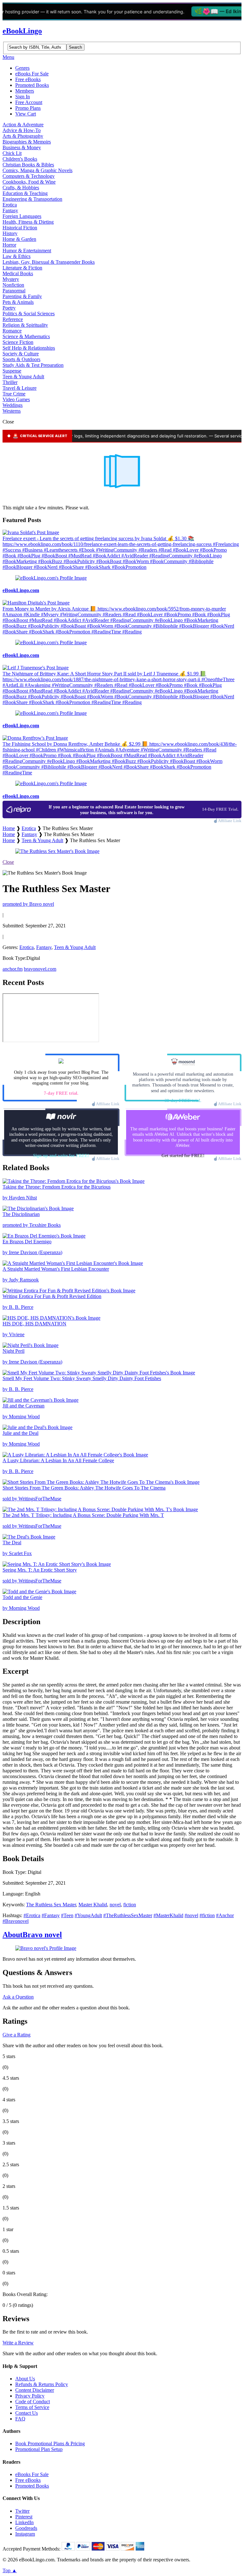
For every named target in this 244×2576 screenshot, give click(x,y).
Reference (13, 319)
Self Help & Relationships (29, 348)
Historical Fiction (20, 228)
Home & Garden (19, 239)
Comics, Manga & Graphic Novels (37, 170)
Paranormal (14, 291)
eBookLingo (22, 31)
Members (25, 91)
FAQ (20, 2419)
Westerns (12, 411)
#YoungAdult (88, 1915)
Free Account (29, 102)
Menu (8, 57)
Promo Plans (28, 108)
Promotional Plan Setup (39, 2449)
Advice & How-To (22, 130)
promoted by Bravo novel (28, 904)
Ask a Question (18, 1997)
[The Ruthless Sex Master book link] (57, 851)
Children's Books (20, 159)
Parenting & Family (22, 296)
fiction (130, 1905)
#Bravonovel (16, 1921)
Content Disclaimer (35, 2390)
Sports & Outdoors (21, 359)
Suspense (12, 371)
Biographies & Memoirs (27, 142)
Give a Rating (17, 2035)
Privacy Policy (30, 2396)
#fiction (207, 1915)
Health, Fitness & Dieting (28, 222)
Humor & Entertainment (27, 251)
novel (115, 1905)
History (10, 233)
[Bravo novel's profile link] (46, 1948)
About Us (25, 2379)
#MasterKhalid (168, 1915)
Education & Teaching (25, 193)
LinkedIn (24, 2522)
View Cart (26, 114)
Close (8, 862)
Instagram (25, 2534)
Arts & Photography (23, 136)
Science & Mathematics (26, 336)
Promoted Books (32, 85)
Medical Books (18, 273)
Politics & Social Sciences (29, 314)
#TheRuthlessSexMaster (128, 1915)
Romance (12, 331)
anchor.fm (13, 969)
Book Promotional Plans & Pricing (50, 2443)
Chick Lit (12, 153)
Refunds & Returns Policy (42, 2384)
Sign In (23, 97)
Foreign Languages (22, 216)
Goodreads (26, 2528)
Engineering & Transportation (32, 199)
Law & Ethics (17, 256)
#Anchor (225, 1915)
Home (9, 828)
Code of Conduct (33, 2401)
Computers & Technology (29, 176)
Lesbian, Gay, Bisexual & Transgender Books (49, 262)
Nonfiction (13, 285)
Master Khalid (93, 1905)
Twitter (22, 2511)
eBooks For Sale (32, 74)
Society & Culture (21, 354)
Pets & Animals (18, 302)
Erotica (10, 205)
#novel (191, 1915)
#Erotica (32, 1915)
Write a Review (18, 2343)
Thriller (10, 382)
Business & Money (22, 147)
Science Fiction (18, 342)
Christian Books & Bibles (28, 165)
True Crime (14, 394)
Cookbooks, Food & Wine (29, 182)
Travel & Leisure (20, 388)
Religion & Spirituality (25, 325)
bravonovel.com (40, 969)
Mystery (11, 279)
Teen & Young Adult (23, 377)
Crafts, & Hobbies (21, 188)
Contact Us (27, 2413)
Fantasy (10, 210)
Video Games (16, 399)
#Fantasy (51, 1915)
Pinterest (24, 2517)
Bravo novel (32, 1935)
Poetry (9, 308)
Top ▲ (10, 2570)
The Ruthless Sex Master (51, 1905)
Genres (22, 68)
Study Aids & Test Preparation (33, 365)
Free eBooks (28, 79)
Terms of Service (32, 2407)
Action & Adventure (23, 125)
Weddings (13, 405)
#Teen (67, 1915)
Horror (9, 245)
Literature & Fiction (22, 268)
